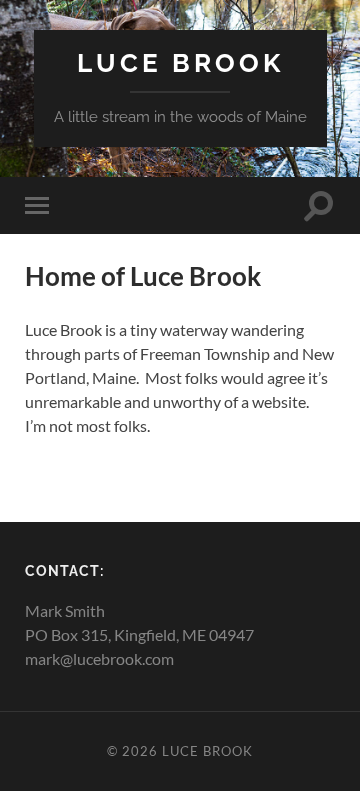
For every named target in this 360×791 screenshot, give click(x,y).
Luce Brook (180, 62)
